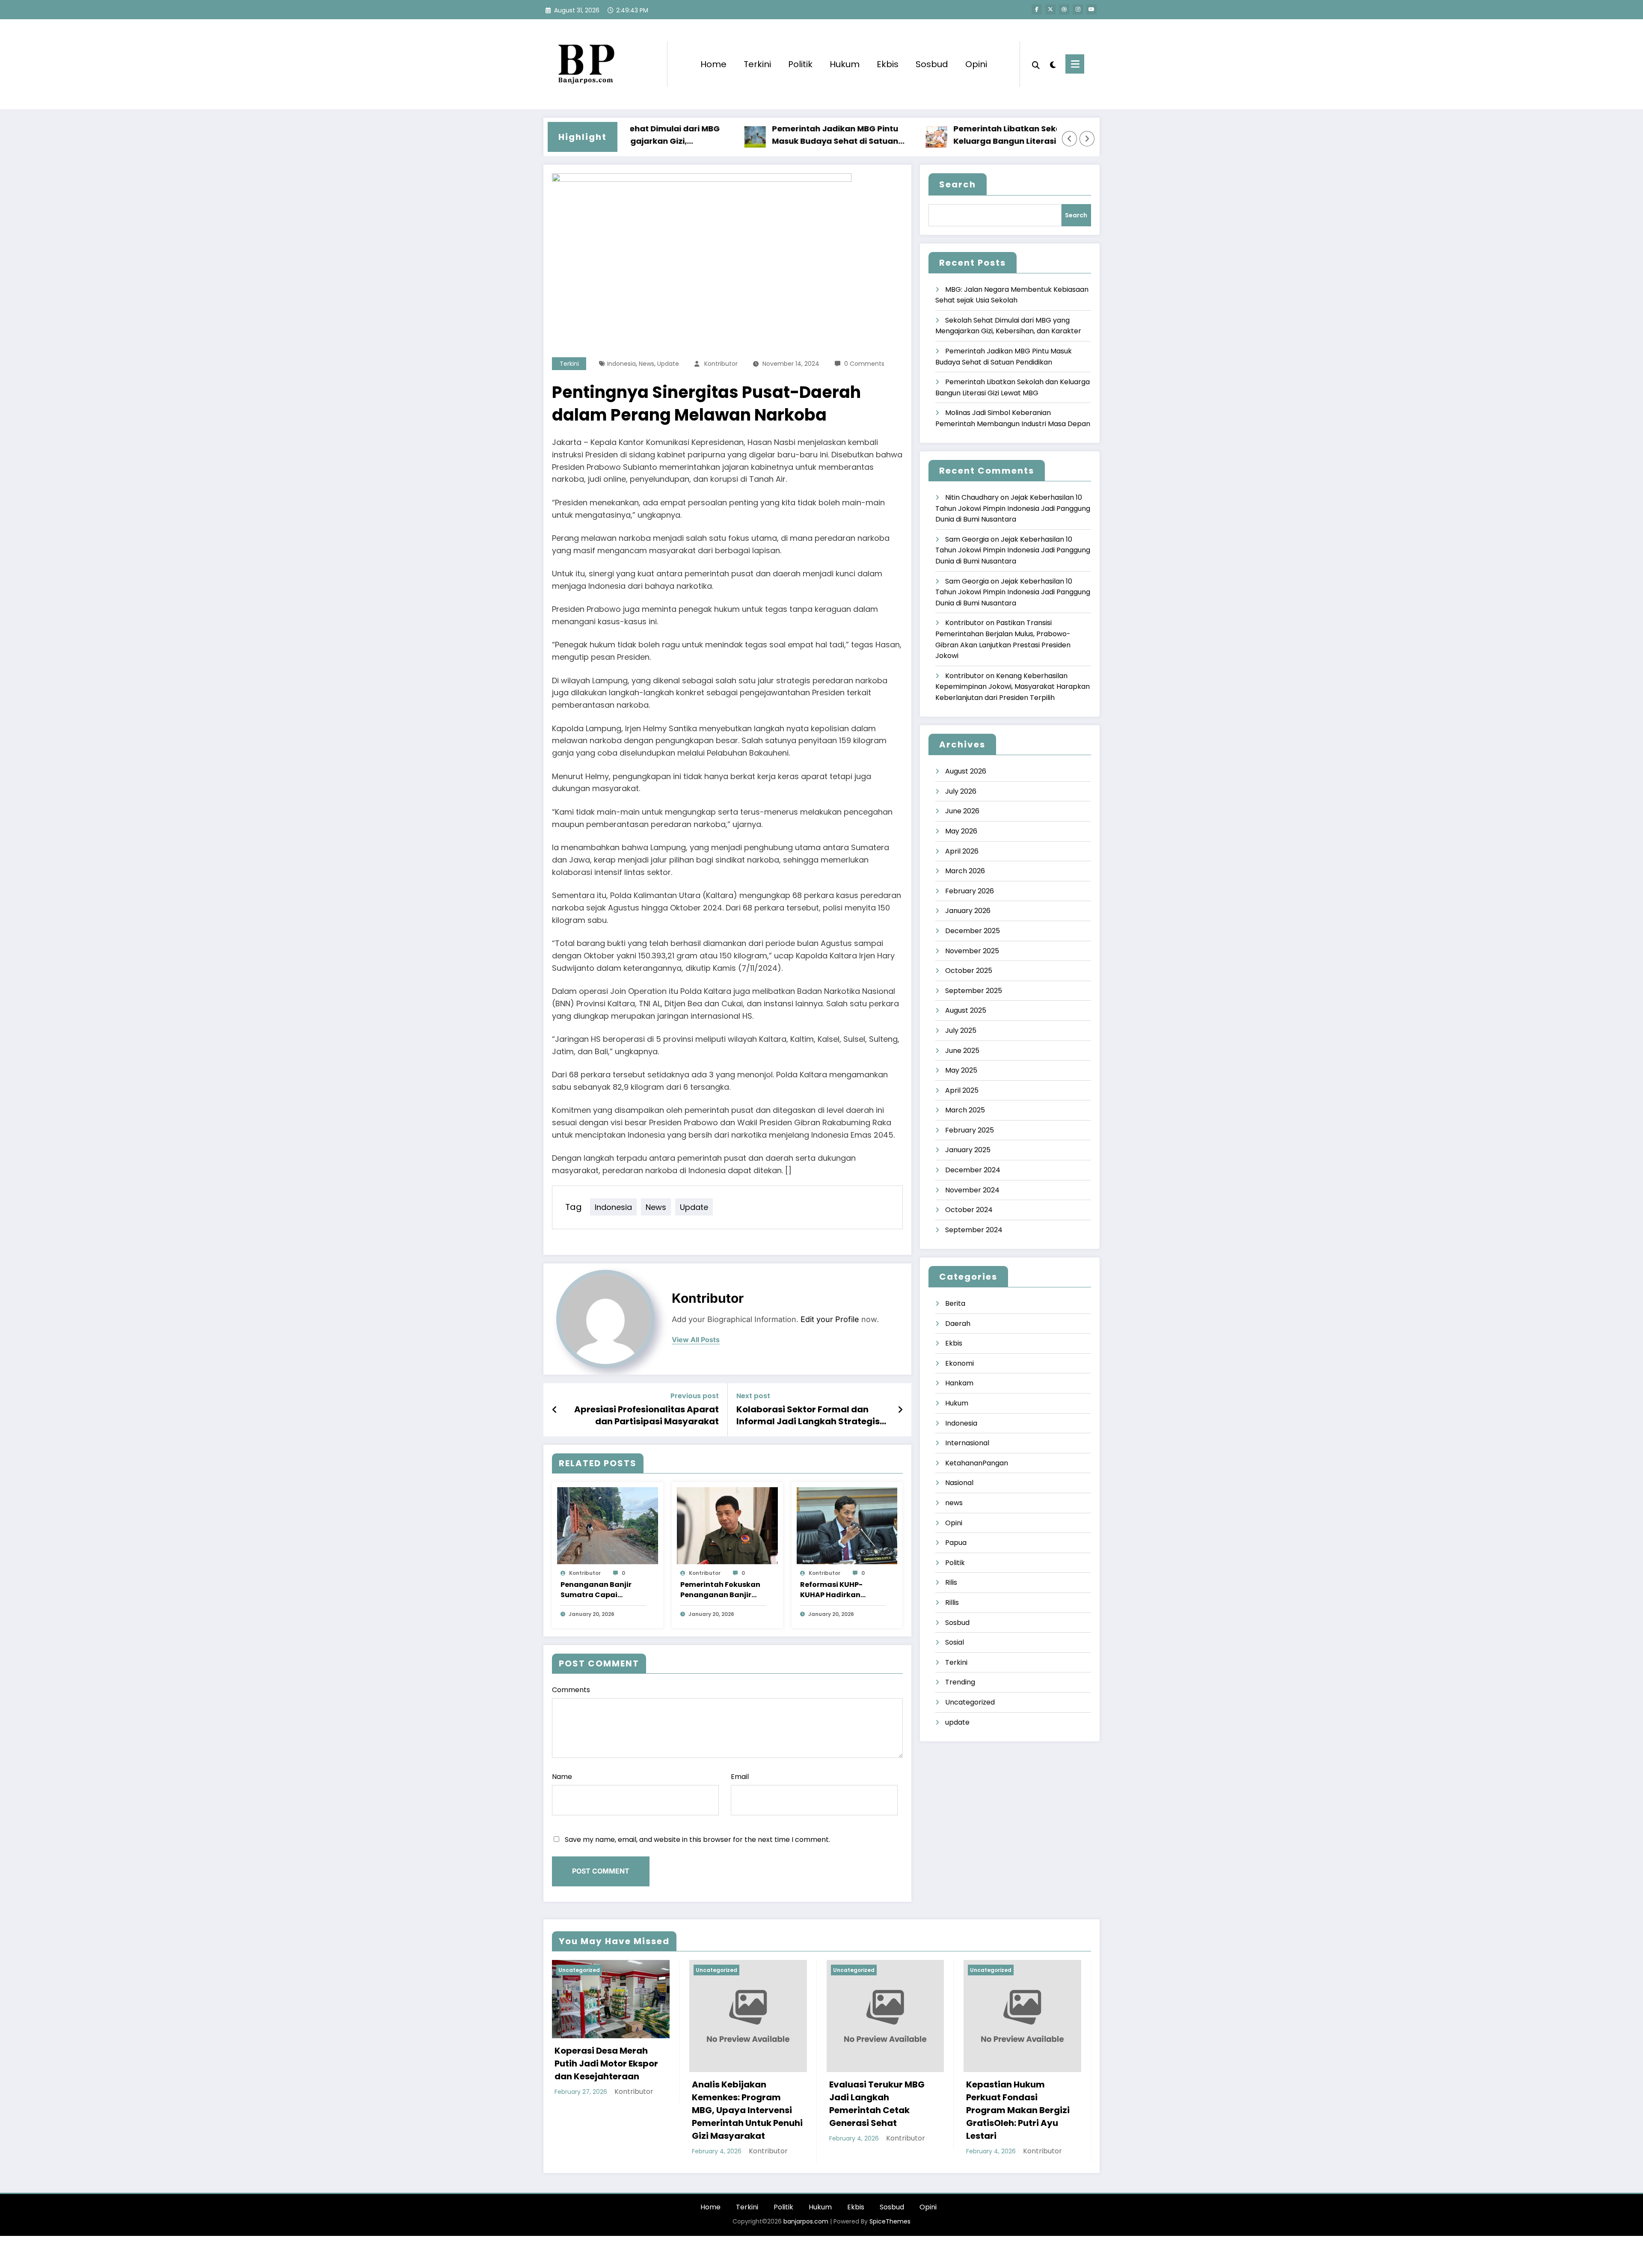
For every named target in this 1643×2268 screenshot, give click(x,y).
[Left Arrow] (1070, 139)
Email (740, 1777)
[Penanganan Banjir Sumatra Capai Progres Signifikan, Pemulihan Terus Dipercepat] (608, 1525)
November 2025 (972, 951)
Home (713, 64)
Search (958, 184)
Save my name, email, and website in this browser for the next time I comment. (697, 1840)
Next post (753, 1396)
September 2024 (974, 1230)
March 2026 (965, 871)
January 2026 (968, 911)
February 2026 (970, 891)
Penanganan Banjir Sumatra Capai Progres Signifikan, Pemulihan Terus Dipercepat (596, 1590)
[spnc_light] (1053, 64)
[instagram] (1078, 9)
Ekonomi (959, 1363)
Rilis (951, 1582)
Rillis (952, 1602)
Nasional (959, 1483)
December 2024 (973, 1170)
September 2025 (974, 991)
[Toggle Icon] (1075, 64)
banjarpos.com (805, 2221)
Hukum (845, 64)
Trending (960, 1682)
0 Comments (864, 364)
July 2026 (961, 791)
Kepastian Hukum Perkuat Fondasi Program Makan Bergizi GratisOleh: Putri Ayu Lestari (1018, 2110)
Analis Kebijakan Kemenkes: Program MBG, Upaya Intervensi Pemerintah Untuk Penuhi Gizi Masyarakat (747, 2110)
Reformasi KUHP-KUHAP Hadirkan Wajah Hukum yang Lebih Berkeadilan (836, 1590)
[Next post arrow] (900, 1410)
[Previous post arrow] (555, 1410)
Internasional (967, 1443)
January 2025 (968, 1150)
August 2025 (966, 1010)
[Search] (1036, 64)
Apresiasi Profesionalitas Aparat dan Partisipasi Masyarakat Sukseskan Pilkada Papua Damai (647, 1416)
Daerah (958, 1324)
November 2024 (972, 1190)
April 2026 (962, 851)
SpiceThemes (890, 2221)
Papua (956, 1543)
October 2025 (969, 971)
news (647, 364)
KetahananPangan (977, 1463)
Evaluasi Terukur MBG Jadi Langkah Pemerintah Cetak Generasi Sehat (877, 2104)
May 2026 (961, 831)
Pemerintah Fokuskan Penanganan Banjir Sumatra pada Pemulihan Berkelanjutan (720, 1590)
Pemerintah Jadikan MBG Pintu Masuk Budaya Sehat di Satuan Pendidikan (757, 135)
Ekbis (888, 64)
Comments (571, 1690)
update (668, 364)
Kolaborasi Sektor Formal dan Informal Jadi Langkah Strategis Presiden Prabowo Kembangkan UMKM (808, 1416)
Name (562, 1777)
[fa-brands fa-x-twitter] (1050, 9)
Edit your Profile (830, 1319)
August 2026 (966, 771)
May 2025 (961, 1070)
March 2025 (965, 1110)
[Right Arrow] (1087, 139)
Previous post (695, 1396)
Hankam (959, 1383)
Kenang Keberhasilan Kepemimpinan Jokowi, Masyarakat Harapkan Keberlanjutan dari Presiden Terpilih (1013, 687)
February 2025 (970, 1130)
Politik (800, 64)
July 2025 (961, 1030)
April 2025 (962, 1090)
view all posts (696, 1340)
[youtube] (1091, 9)
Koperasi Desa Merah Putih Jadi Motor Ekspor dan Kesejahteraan (606, 2063)
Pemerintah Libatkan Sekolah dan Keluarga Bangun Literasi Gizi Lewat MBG (945, 135)
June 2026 (962, 811)
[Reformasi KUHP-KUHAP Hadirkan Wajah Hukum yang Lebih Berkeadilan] (847, 1525)
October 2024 (969, 1210)
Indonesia (621, 364)
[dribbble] (1064, 9)
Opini (976, 64)
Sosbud (932, 64)
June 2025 (962, 1051)
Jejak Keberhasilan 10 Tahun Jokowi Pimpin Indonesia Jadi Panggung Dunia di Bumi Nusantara (1013, 508)
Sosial (955, 1642)
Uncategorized (970, 1702)
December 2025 (973, 931)
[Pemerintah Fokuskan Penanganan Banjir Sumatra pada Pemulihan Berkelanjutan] (727, 1525)
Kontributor (721, 364)
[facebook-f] (1037, 9)
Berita (955, 1303)
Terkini (757, 64)
